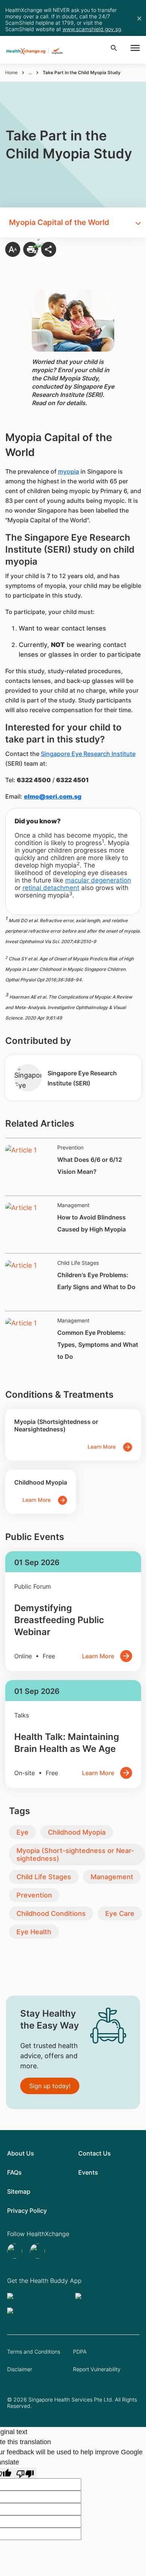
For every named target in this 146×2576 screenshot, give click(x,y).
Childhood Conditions (51, 1913)
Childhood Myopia (77, 1832)
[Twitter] (16, 2251)
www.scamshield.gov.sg (92, 29)
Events (88, 2172)
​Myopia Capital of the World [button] (59, 222)
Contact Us (95, 2153)
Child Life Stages (44, 1877)
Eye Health (34, 1932)
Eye (22, 1832)
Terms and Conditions (34, 2352)
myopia (69, 471)
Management (112, 1877)
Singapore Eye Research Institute (88, 754)
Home (11, 72)
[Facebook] (38, 2251)
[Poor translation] (25, 2473)
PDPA (80, 2352)
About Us (21, 2153)
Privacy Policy (27, 2211)
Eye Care (120, 1913)
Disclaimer (20, 2369)
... (30, 72)
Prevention (34, 1895)
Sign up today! (50, 2086)
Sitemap (19, 2191)
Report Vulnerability (97, 2369)
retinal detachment (51, 888)
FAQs (14, 2172)
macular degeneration (98, 880)
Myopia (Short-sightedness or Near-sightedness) (75, 1854)
